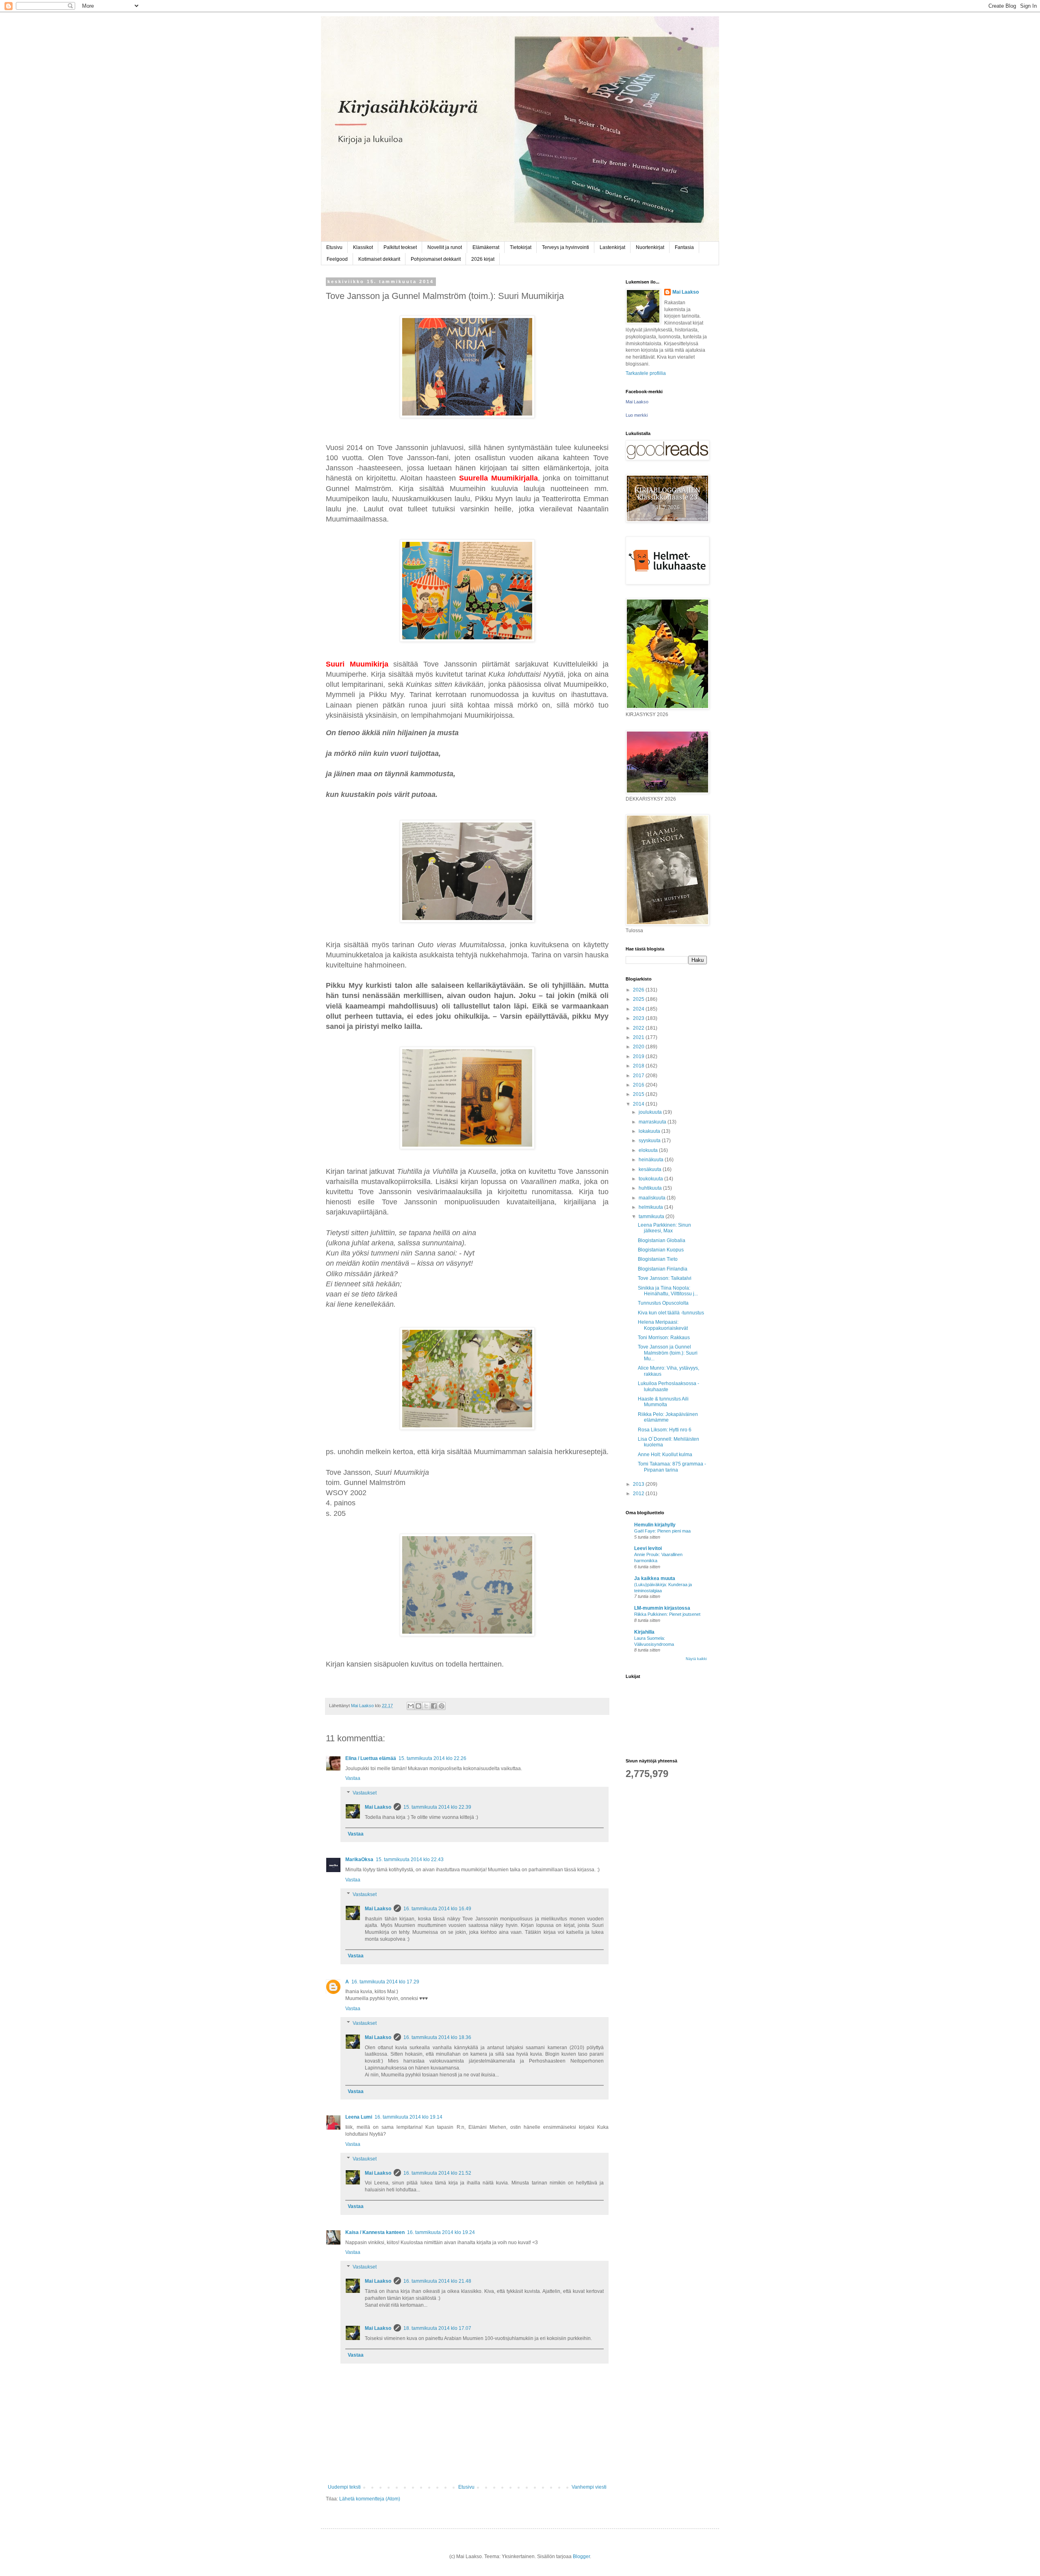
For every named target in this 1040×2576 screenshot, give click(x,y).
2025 (639, 999)
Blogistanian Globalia (662, 1240)
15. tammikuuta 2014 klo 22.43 (410, 1859)
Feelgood (337, 259)
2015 (639, 1094)
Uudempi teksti (344, 2487)
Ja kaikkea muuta (655, 1578)
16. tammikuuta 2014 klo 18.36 (437, 2037)
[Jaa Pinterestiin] (442, 1706)
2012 (639, 1494)
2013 (639, 1484)
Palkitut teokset (400, 247)
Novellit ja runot (445, 247)
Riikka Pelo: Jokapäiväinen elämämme (668, 1417)
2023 (639, 1018)
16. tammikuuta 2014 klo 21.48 (437, 2281)
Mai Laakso (378, 1807)
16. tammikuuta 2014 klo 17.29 (385, 1982)
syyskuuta (650, 1141)
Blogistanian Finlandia (663, 1269)
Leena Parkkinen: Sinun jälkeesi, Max (664, 1228)
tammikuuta (652, 1217)
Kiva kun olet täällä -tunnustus (671, 1313)
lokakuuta (650, 1131)
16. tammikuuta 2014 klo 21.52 (437, 2173)
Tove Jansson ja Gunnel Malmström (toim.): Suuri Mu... (668, 1353)
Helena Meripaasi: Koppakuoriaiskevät (663, 1325)
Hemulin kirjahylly (655, 1525)
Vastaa (353, 1778)
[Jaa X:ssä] (426, 1706)
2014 (639, 1104)
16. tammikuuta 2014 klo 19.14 (408, 2117)
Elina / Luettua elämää (371, 1758)
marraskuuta (653, 1122)
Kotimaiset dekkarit (379, 259)
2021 (639, 1037)
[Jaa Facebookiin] (434, 1706)
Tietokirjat (521, 247)
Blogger (581, 2557)
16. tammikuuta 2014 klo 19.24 (441, 2232)
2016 (639, 1085)
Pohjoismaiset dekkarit (436, 259)
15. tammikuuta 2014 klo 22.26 (432, 1758)
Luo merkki (637, 415)
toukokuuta (651, 1179)
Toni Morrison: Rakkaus (664, 1338)
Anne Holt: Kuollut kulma (665, 1455)
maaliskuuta (653, 1198)
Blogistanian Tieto (658, 1259)
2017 (639, 1076)
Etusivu (334, 247)
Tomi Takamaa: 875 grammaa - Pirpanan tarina (672, 1467)
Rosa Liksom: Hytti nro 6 (665, 1430)
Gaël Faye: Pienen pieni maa (662, 1531)
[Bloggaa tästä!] (418, 1706)
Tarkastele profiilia (646, 373)
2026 (639, 990)
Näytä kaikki (696, 1659)
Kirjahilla (644, 1632)
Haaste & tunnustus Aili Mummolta (663, 1402)
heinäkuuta (652, 1160)
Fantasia (684, 247)
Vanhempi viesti (589, 2487)
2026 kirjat (483, 259)
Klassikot (363, 247)
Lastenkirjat (612, 247)
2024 (639, 1009)
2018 (639, 1066)
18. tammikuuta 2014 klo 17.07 (437, 2328)
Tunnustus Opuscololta (663, 1303)
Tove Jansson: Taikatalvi (665, 1278)
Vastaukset (365, 1793)
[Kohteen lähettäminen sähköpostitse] (411, 1706)
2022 (639, 1028)
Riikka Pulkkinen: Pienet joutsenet (667, 1614)
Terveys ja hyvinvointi (565, 247)
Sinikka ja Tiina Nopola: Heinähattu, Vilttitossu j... (668, 1291)
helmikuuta (651, 1207)
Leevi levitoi (648, 1548)
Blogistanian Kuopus (661, 1250)
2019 (639, 1056)
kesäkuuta (651, 1169)
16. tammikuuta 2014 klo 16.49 (437, 1909)
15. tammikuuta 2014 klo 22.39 (437, 1807)
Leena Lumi (359, 2117)
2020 (639, 1047)
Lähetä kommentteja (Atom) (370, 2499)
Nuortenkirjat (650, 247)
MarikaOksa (359, 1859)
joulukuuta (651, 1112)
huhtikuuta (651, 1188)
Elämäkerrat (486, 247)
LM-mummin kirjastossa (662, 1608)
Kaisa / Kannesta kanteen (375, 2232)
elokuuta (649, 1150)
